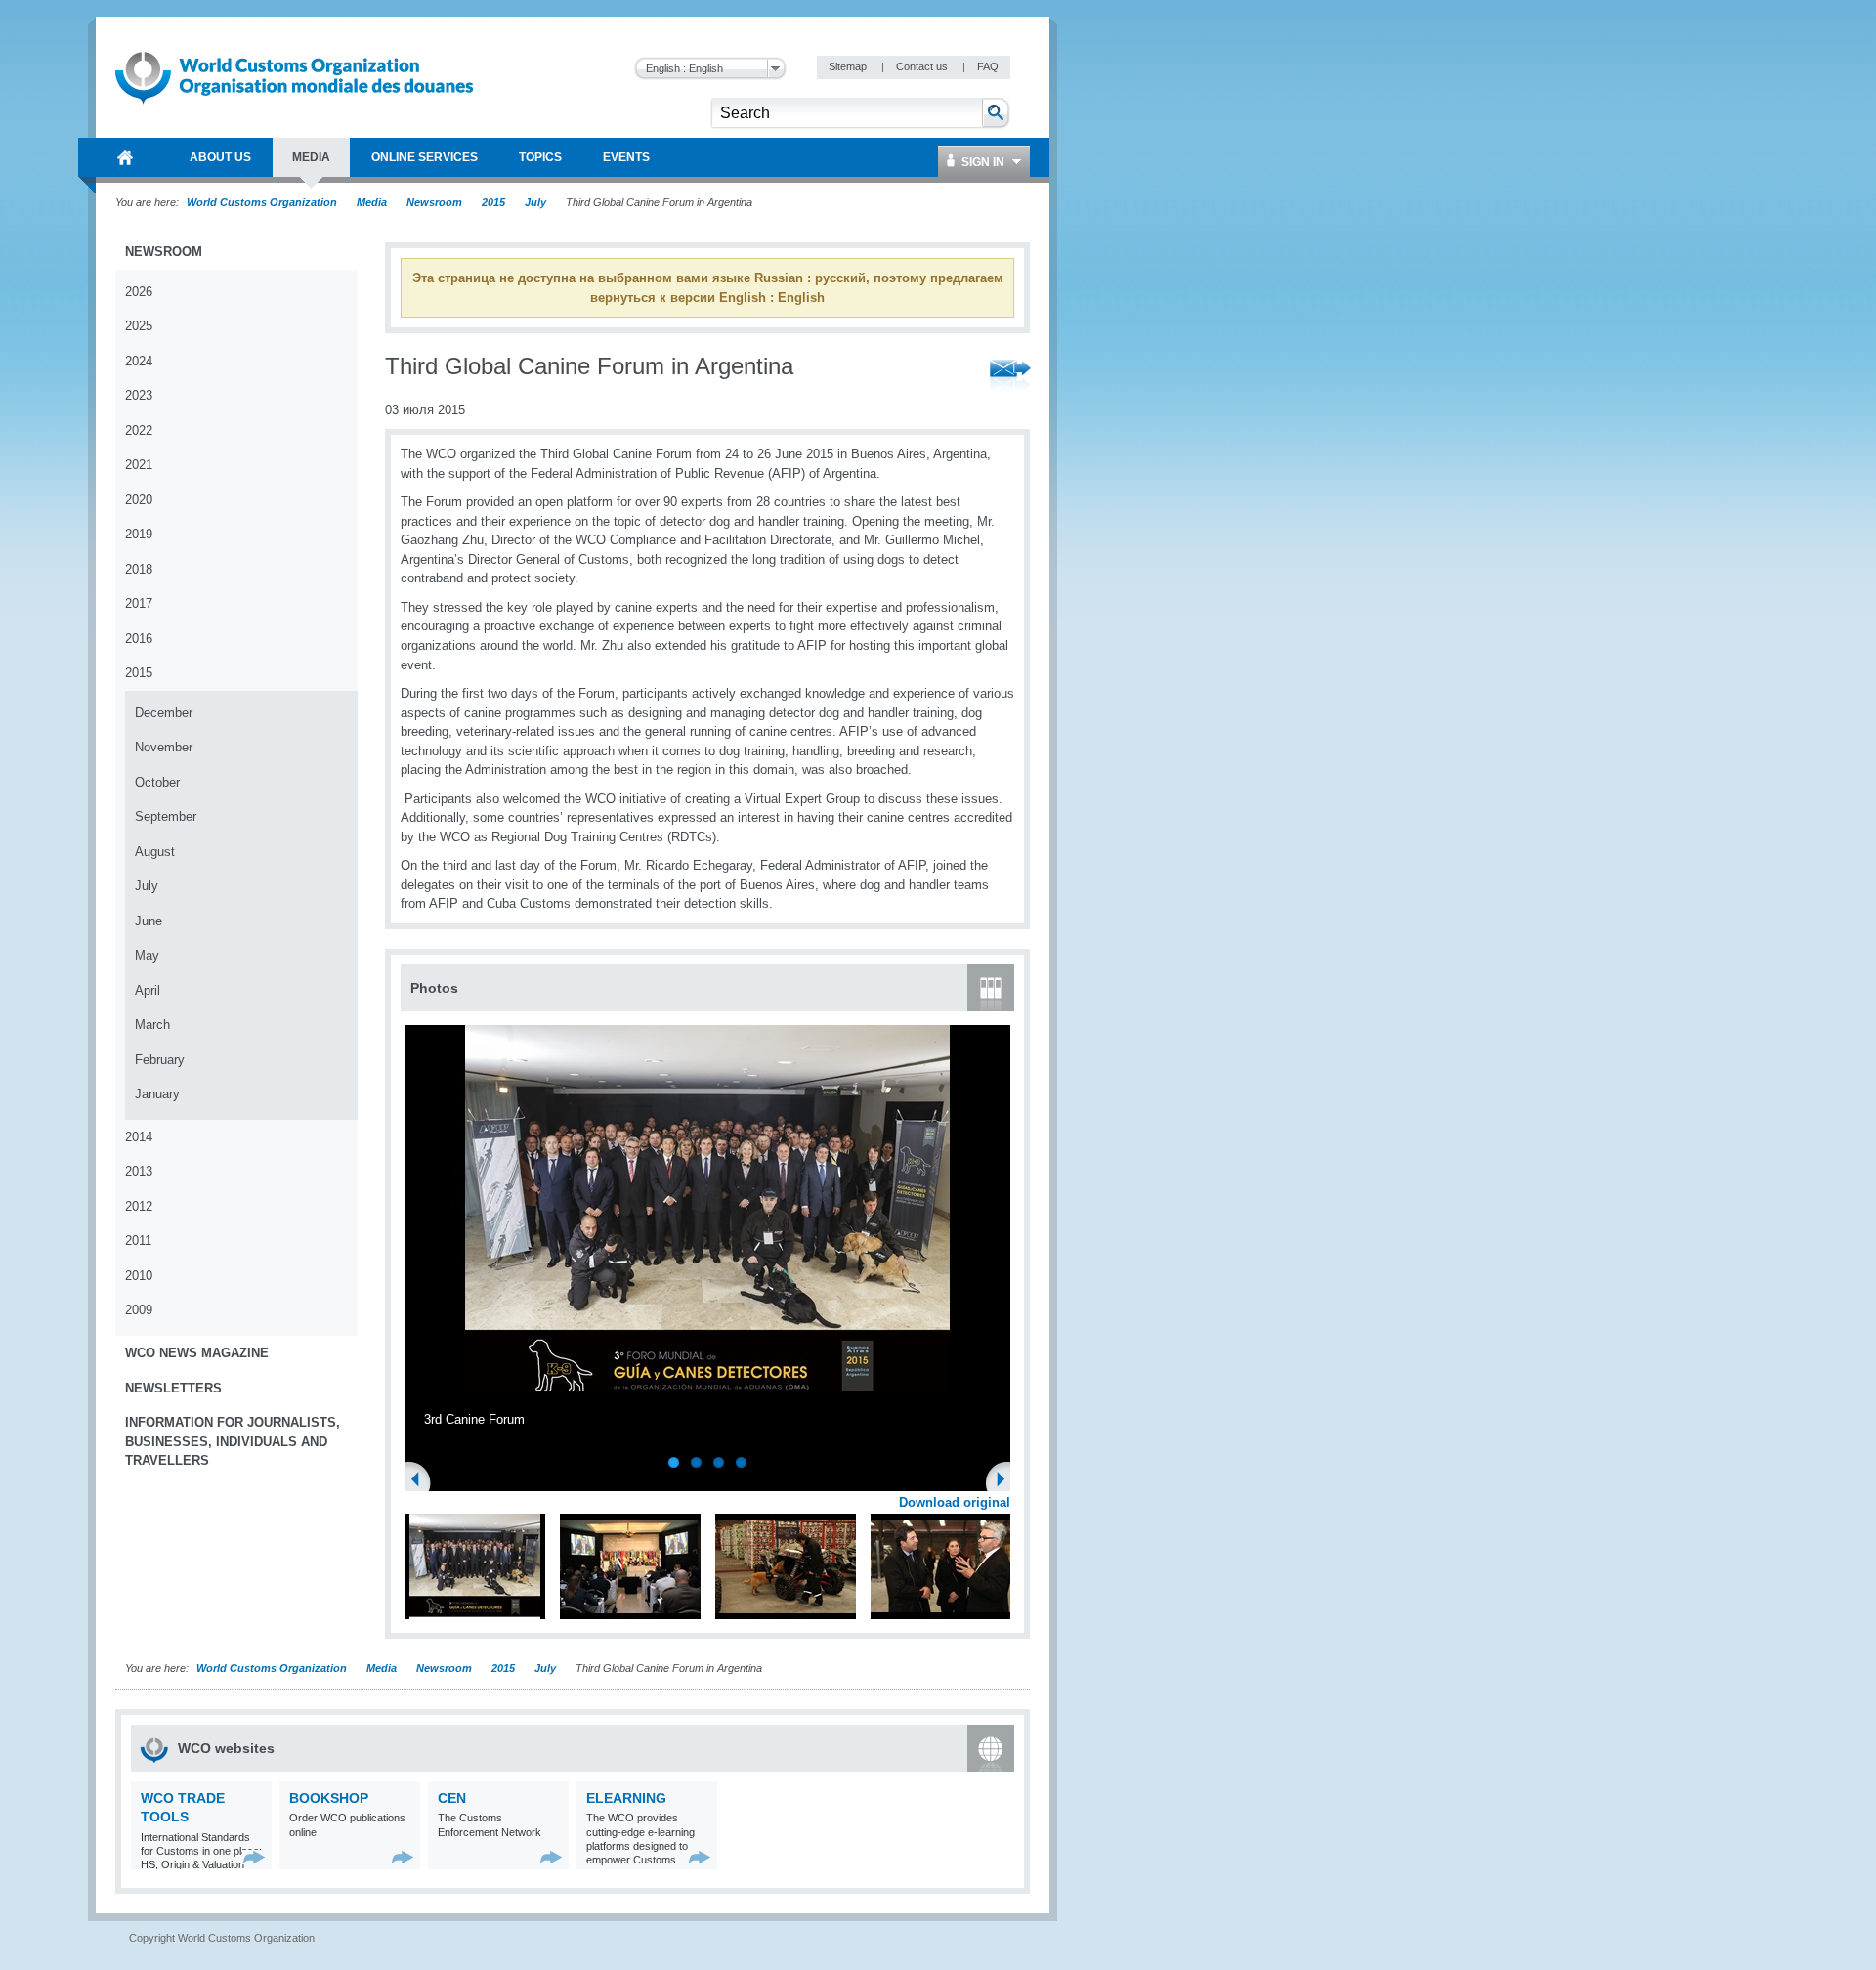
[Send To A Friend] (1010, 377)
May (147, 955)
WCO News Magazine (197, 1353)
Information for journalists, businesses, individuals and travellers (233, 1441)
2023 (139, 395)
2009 (139, 1310)
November (164, 747)
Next (1006, 1481)
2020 (139, 500)
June (149, 921)
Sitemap (849, 66)
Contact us (923, 66)
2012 (139, 1206)
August (155, 852)
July (535, 202)
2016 (139, 639)
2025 (139, 326)
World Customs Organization (263, 202)
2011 (138, 1241)
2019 (139, 534)
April (148, 990)
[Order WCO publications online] (403, 1857)
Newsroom (434, 202)
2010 (139, 1276)
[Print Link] (949, 377)
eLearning (626, 1798)
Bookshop (329, 1798)
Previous (421, 1481)
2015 (493, 202)
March (152, 1025)
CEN (452, 1798)
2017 (139, 603)
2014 (139, 1137)
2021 (139, 465)
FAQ (988, 66)
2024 (139, 361)
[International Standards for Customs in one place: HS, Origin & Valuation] (255, 1857)
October (157, 782)
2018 (139, 569)
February (160, 1060)
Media (372, 202)
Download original (955, 1502)
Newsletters (173, 1388)
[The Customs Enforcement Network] (552, 1857)
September (166, 816)
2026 (139, 292)
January (157, 1094)
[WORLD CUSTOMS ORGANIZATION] (125, 157)
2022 (139, 430)
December (164, 713)
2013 (139, 1171)
